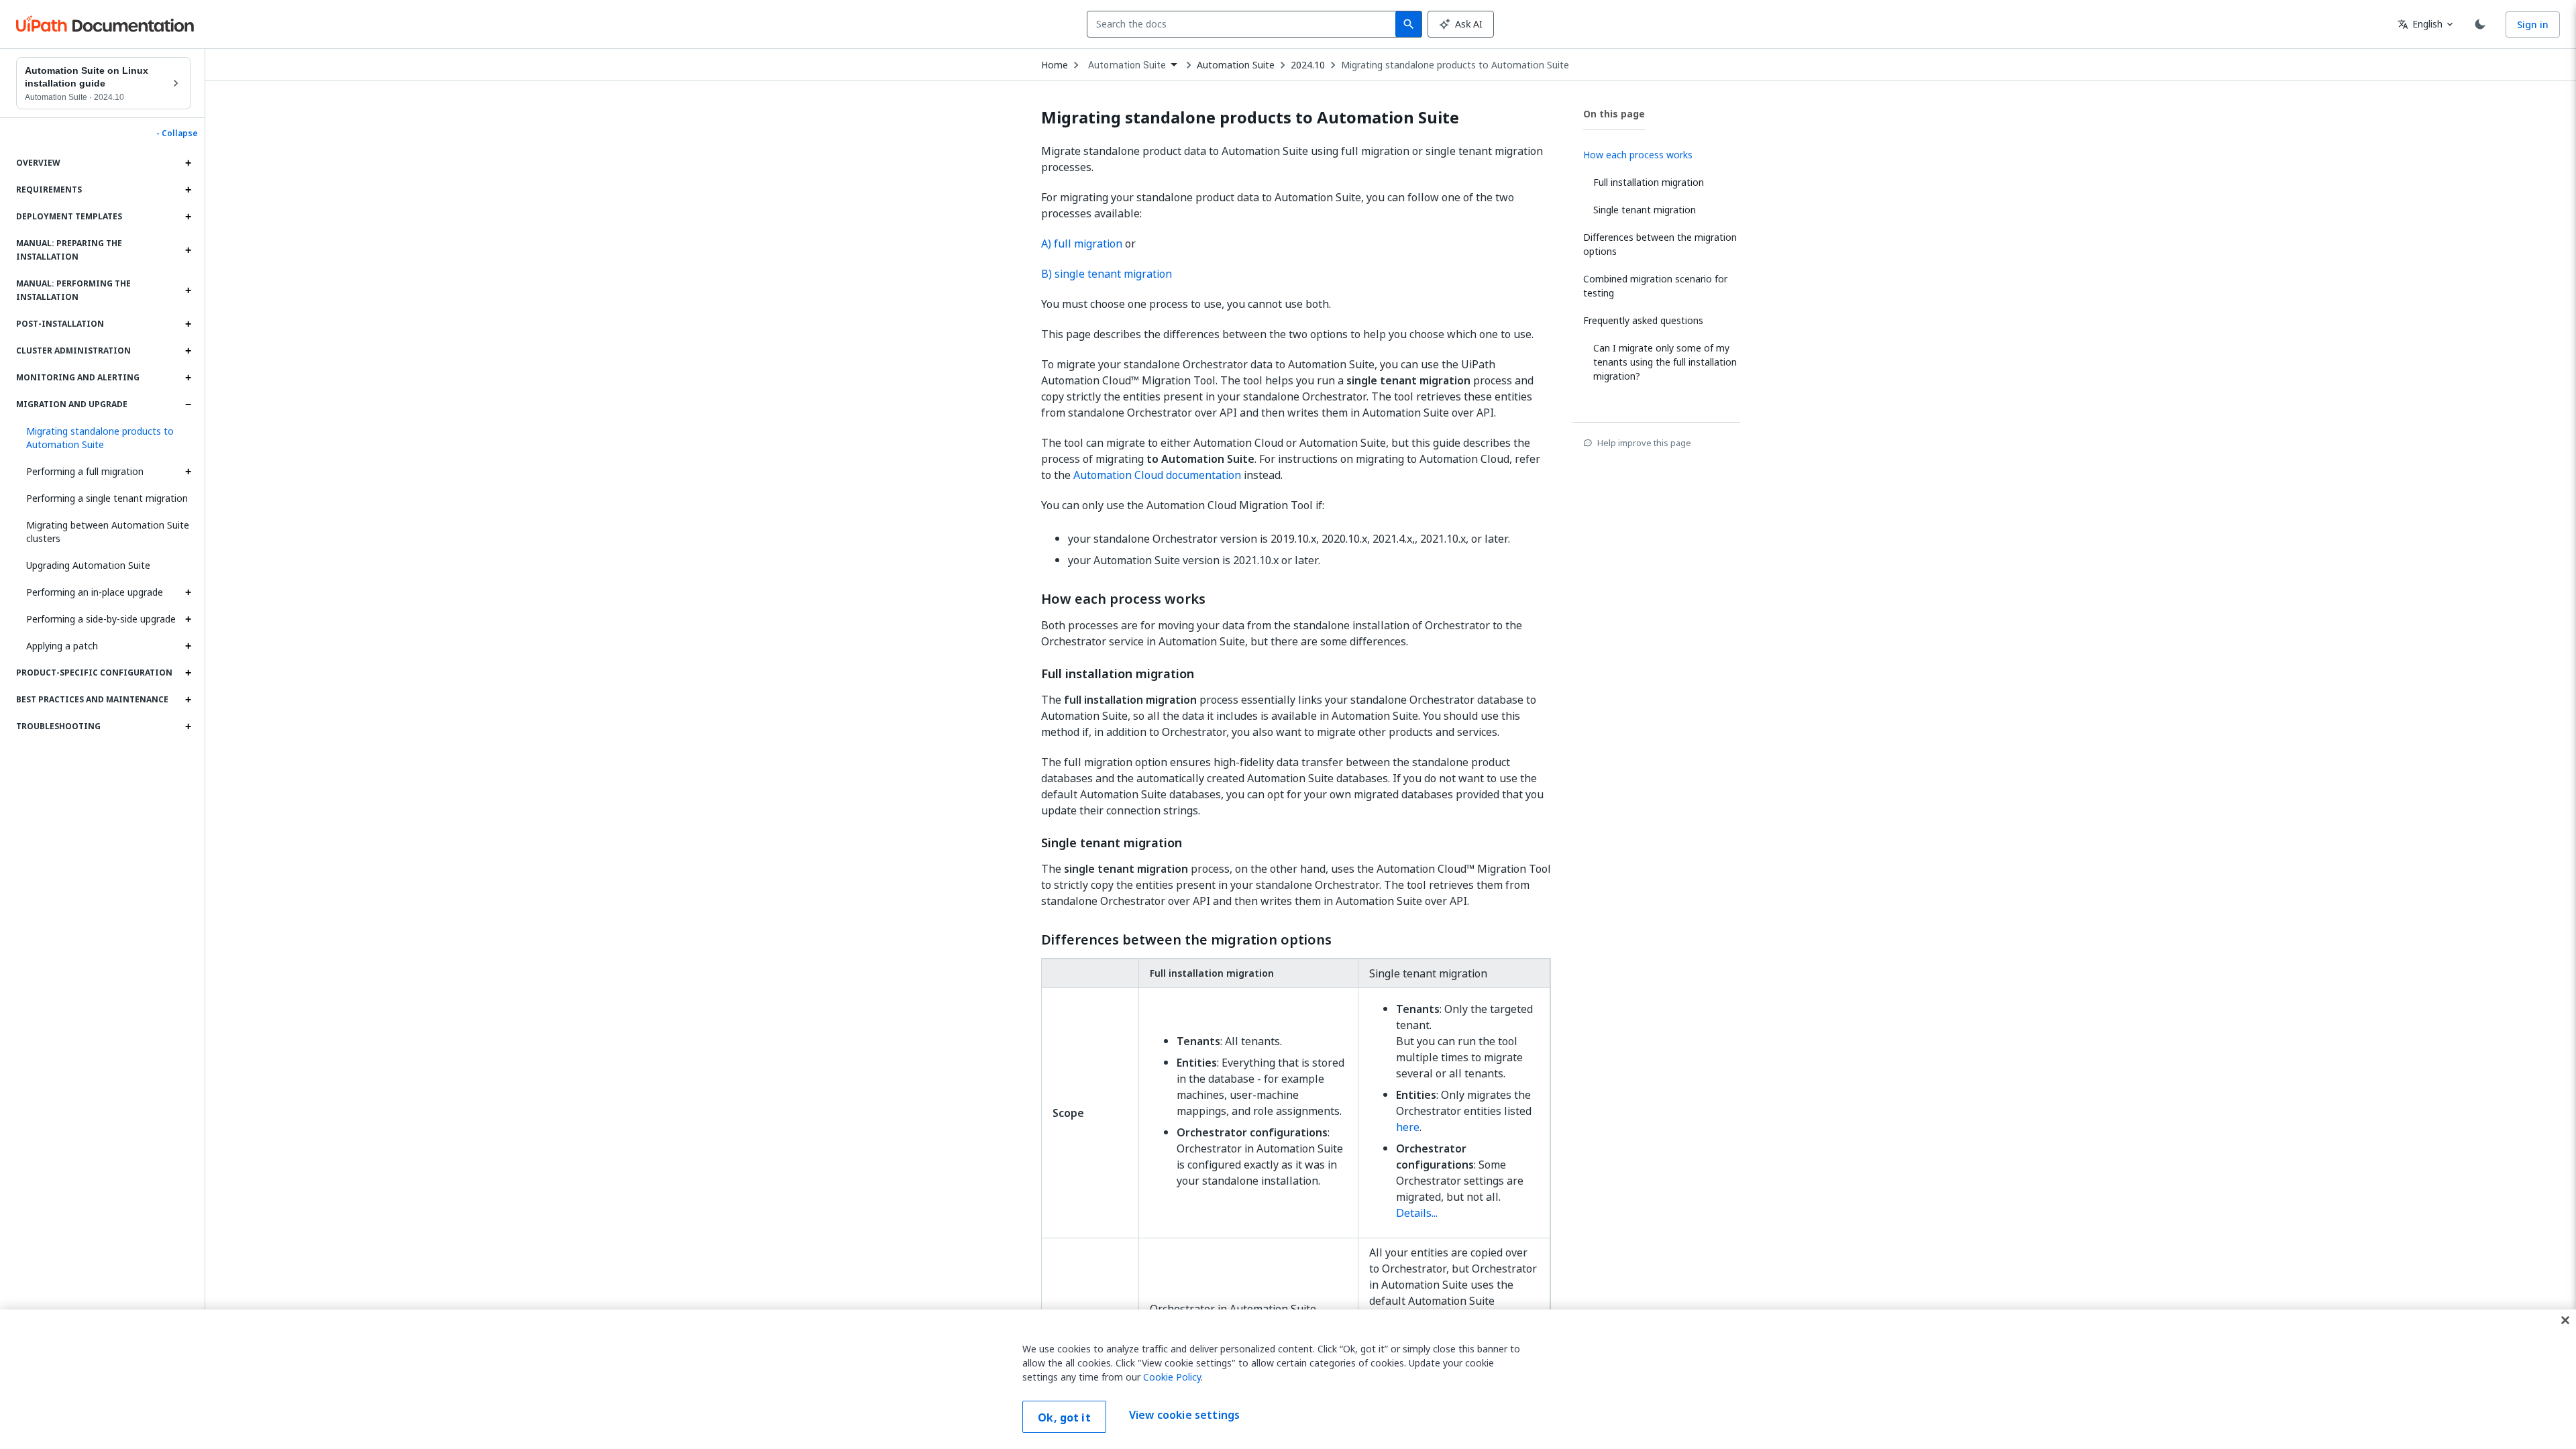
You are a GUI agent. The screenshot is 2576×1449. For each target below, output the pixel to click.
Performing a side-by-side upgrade (101, 619)
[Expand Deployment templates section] (188, 217)
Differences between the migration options (1186, 940)
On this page (1614, 114)
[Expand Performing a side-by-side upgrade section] (188, 619)
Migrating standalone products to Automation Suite (1455, 65)
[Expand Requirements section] (188, 190)
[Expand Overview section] (188, 163)
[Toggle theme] (2480, 24)
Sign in (2533, 24)
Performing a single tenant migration (107, 498)
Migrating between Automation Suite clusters (108, 532)
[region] (1288, 1379)
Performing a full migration (85, 471)
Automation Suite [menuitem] (1127, 65)
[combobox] (1244, 24)
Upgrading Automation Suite (88, 565)
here (1408, 1127)
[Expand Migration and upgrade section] (188, 405)
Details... (1417, 1213)
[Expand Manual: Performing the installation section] (188, 290)
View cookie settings (1184, 1415)
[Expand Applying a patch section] (188, 646)
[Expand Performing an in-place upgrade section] (188, 592)
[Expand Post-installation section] (188, 324)
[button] (104, 438)
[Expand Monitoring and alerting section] (188, 378)
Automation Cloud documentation (1157, 475)
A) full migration (1082, 244)
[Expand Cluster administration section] (188, 351)
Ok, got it (1064, 1417)
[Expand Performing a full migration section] (188, 472)
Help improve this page (1644, 443)
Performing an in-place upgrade (95, 592)
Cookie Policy (1172, 1377)
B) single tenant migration (1107, 274)
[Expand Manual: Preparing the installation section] (188, 250)
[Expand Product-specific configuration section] (188, 673)
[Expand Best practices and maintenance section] (188, 700)
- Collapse (177, 133)
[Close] (2565, 1320)
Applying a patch (62, 646)
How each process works (1123, 599)
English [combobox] (2420, 24)
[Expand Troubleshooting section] (188, 727)
